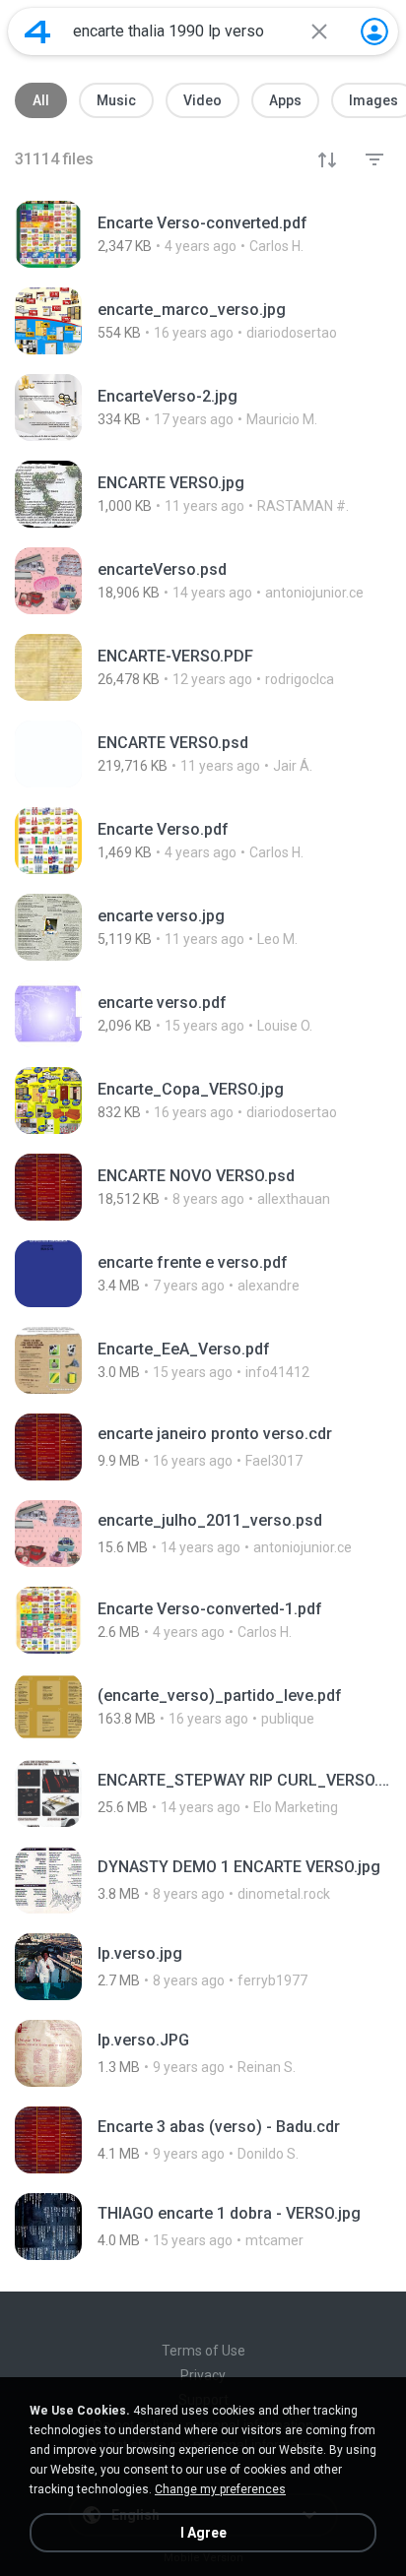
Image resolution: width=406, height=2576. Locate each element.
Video (203, 100)
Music (116, 100)
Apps (285, 100)
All (41, 100)
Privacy (203, 2375)
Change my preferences (220, 2489)
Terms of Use (203, 2351)
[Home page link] (37, 31)
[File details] (203, 234)
